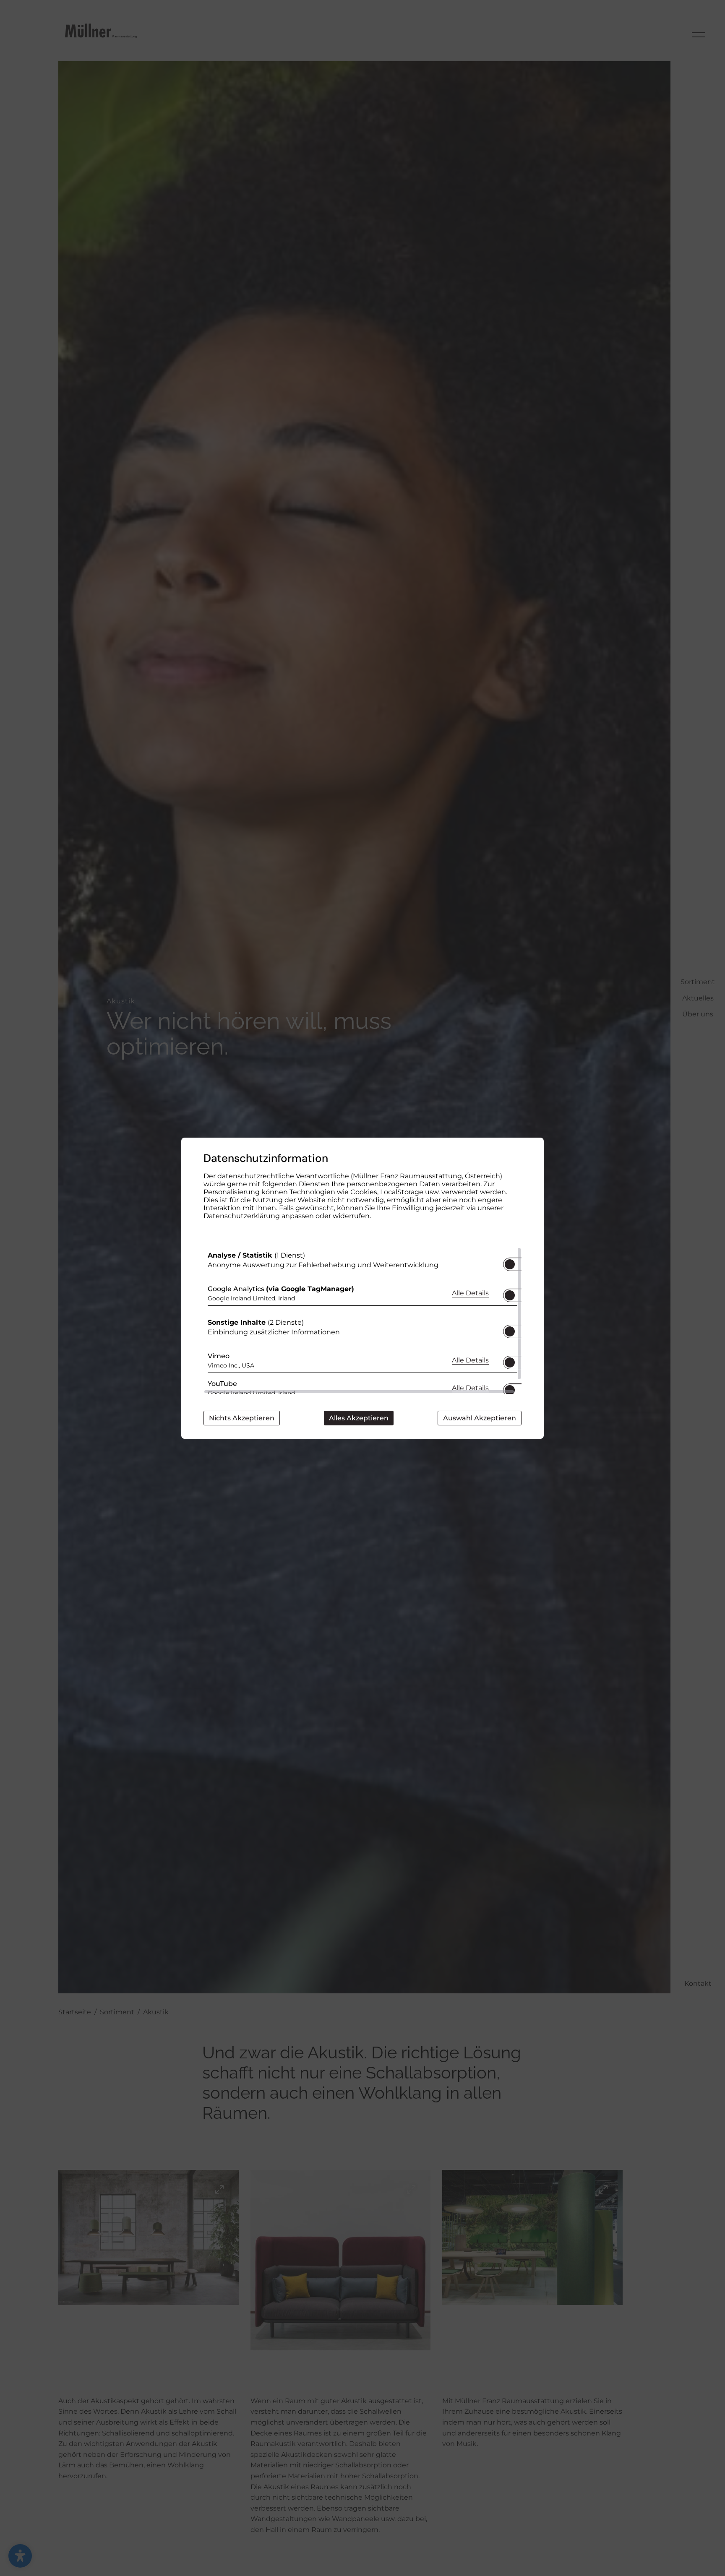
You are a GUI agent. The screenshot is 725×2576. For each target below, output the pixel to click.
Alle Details (470, 1293)
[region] (362, 1321)
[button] (510, 1264)
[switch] (510, 1262)
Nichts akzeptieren (242, 1418)
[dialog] (362, 1288)
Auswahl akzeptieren (480, 1418)
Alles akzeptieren (359, 1418)
